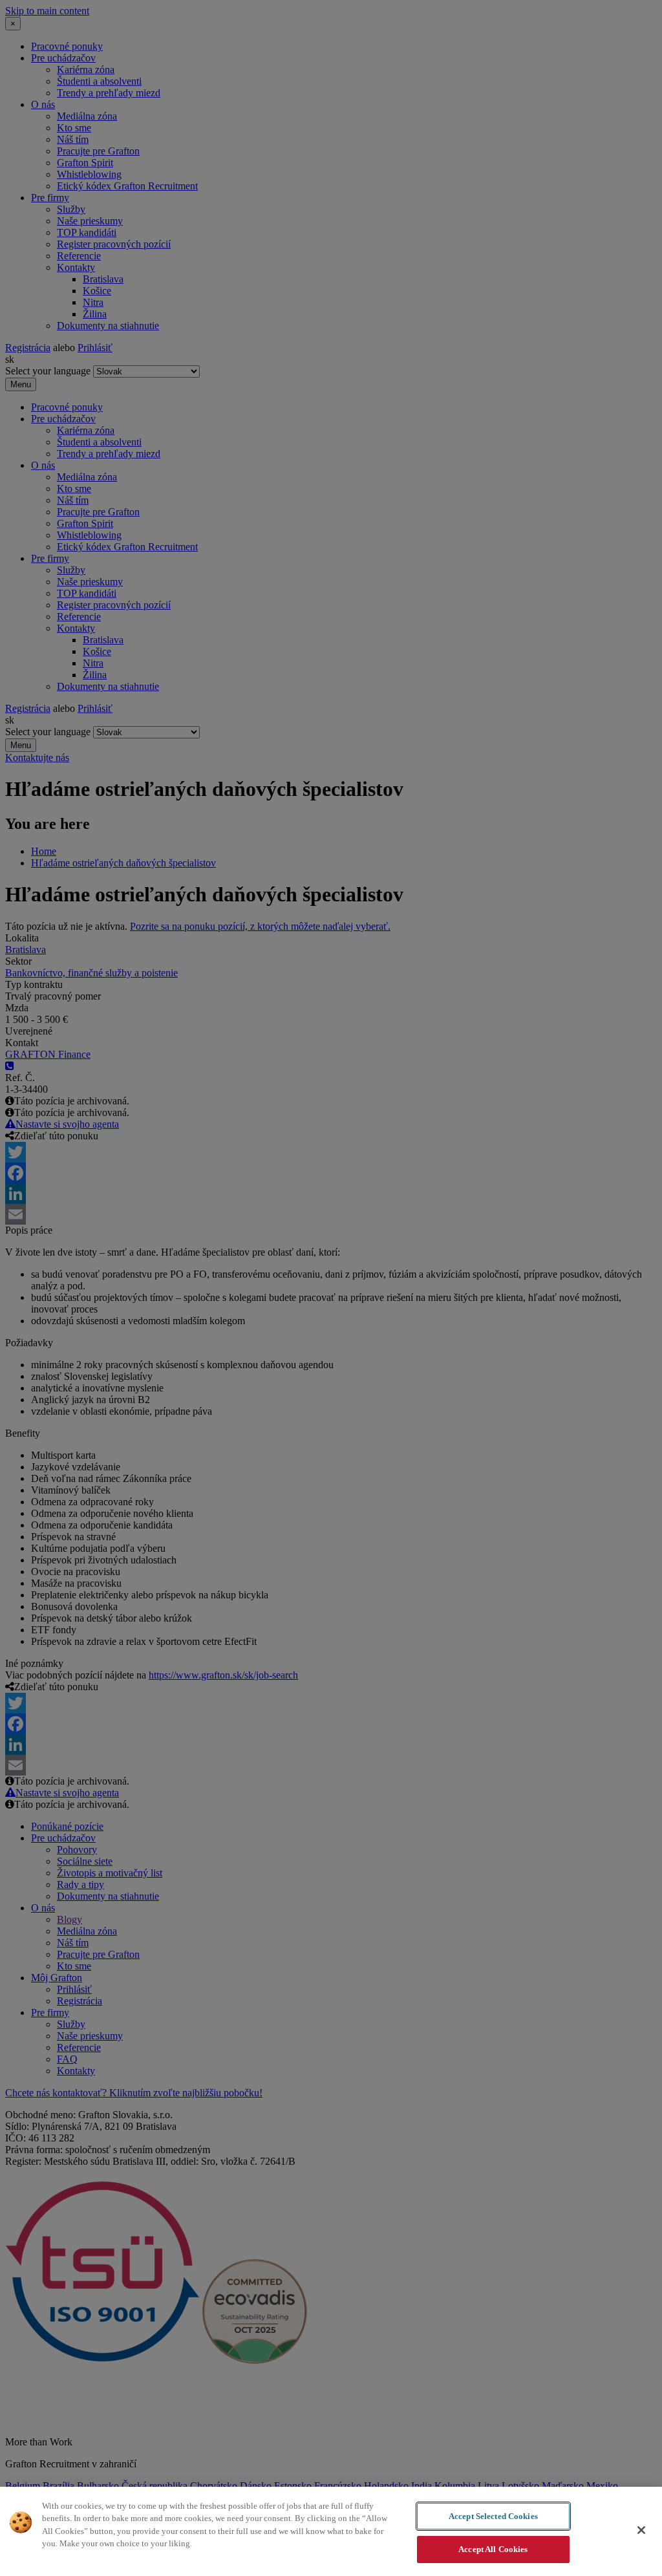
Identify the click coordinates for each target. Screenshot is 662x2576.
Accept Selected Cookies (493, 2516)
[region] (331, 2531)
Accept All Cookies (493, 2549)
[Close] (641, 2530)
